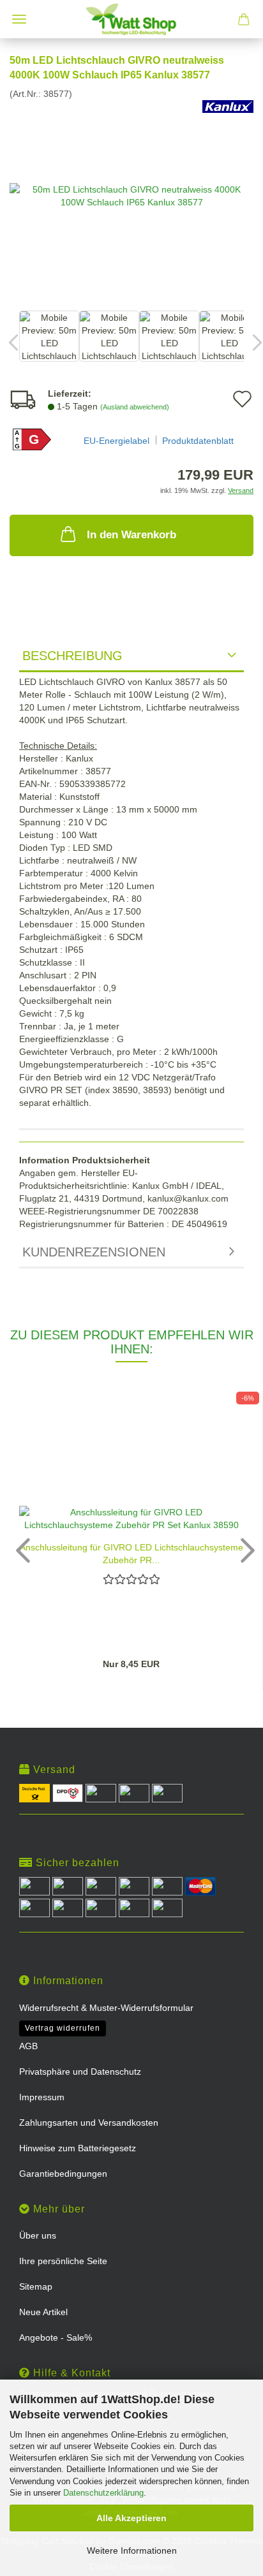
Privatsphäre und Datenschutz (80, 2072)
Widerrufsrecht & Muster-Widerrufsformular (106, 2008)
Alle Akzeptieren (131, 2518)
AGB (28, 2046)
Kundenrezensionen (94, 1252)
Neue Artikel (43, 2312)
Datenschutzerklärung (103, 2493)
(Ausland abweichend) (135, 407)
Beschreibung (72, 656)
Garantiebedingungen (63, 2174)
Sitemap (36, 2286)
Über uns (38, 2235)
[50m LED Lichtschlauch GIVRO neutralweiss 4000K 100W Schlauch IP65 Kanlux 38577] (131, 195)
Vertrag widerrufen (63, 2028)
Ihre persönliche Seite (63, 2261)
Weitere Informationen (132, 2550)
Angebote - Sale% (56, 2337)
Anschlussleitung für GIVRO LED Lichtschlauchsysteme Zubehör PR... (131, 1553)
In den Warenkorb (131, 535)
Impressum (42, 2097)
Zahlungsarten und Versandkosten (89, 2123)
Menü (19, 19)
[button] (19, 1550)
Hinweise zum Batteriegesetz (78, 2148)
